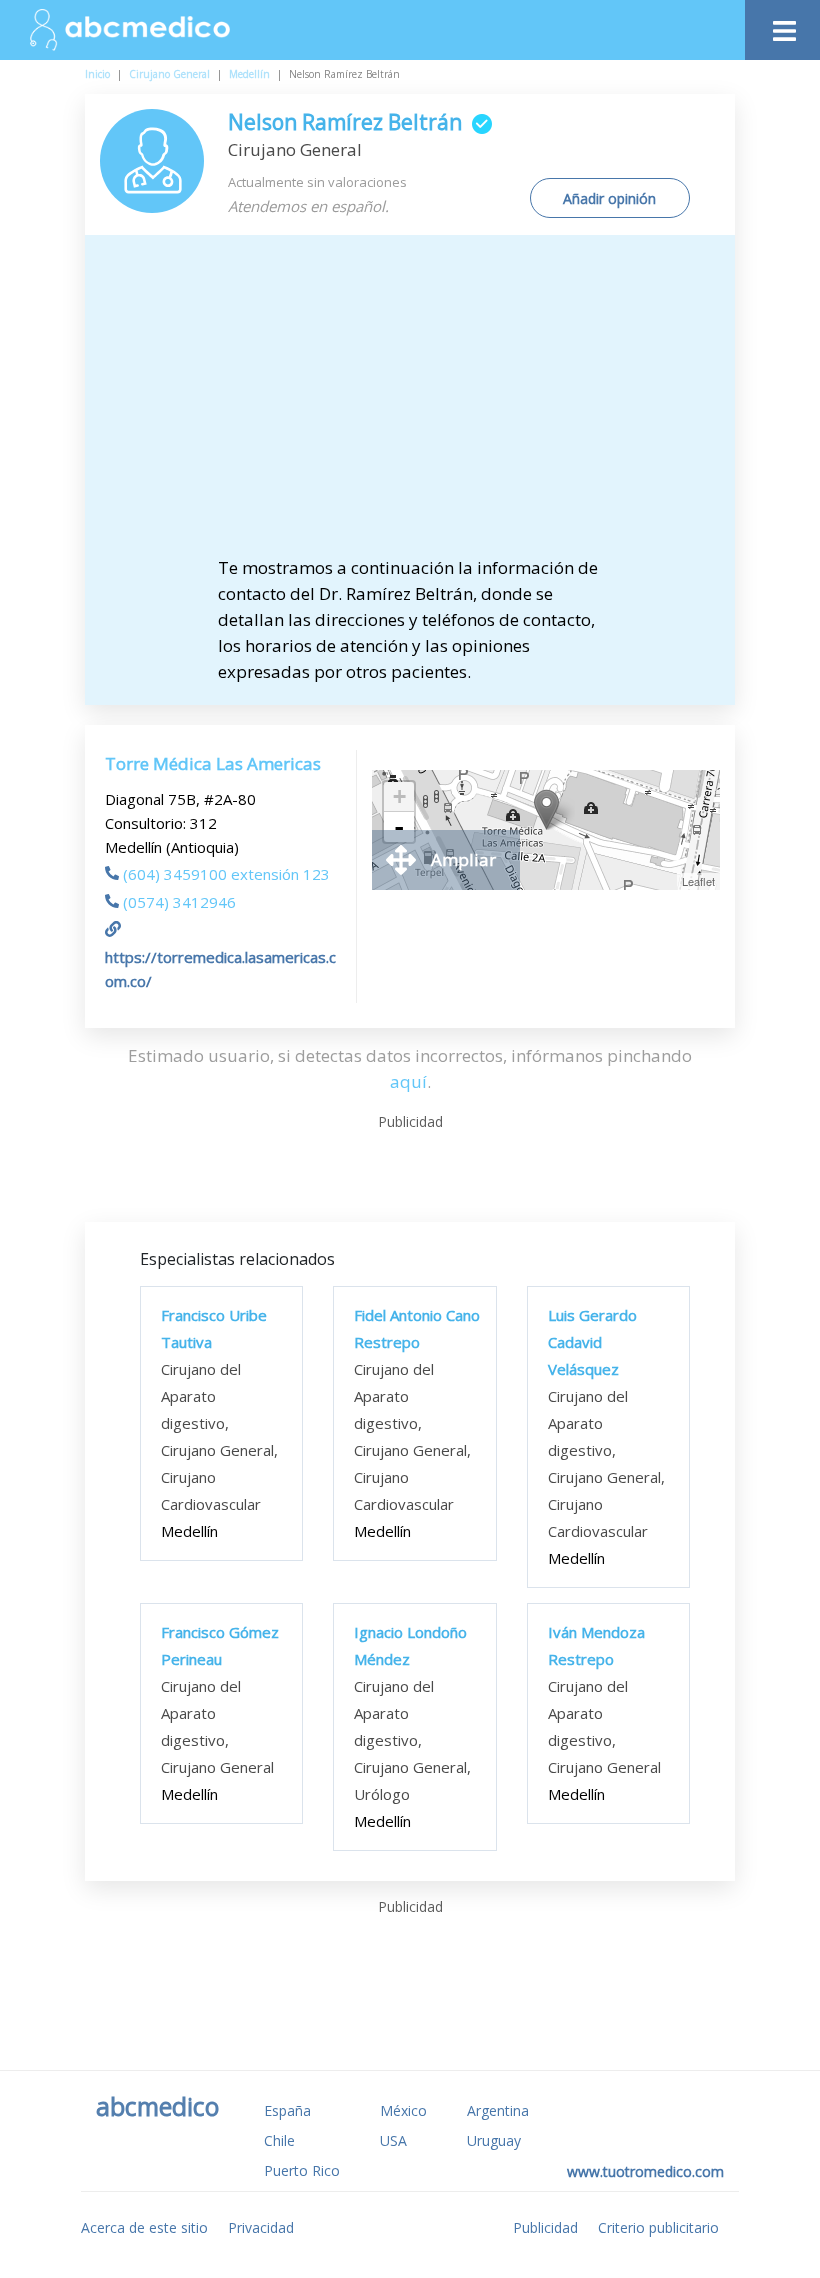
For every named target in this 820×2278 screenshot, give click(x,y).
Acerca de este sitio (144, 2227)
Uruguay (494, 2140)
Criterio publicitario (658, 2227)
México (403, 2110)
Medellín (249, 74)
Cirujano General (169, 74)
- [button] (399, 827)
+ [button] (399, 796)
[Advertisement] (426, 405)
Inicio (97, 74)
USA (393, 2140)
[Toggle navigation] (782, 25)
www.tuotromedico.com (645, 2171)
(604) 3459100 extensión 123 (226, 874)
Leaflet (698, 881)
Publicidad (545, 2227)
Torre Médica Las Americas (213, 763)
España (287, 2110)
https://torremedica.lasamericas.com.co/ (220, 969)
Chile (279, 2140)
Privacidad (261, 2227)
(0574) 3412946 (179, 902)
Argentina (498, 2110)
